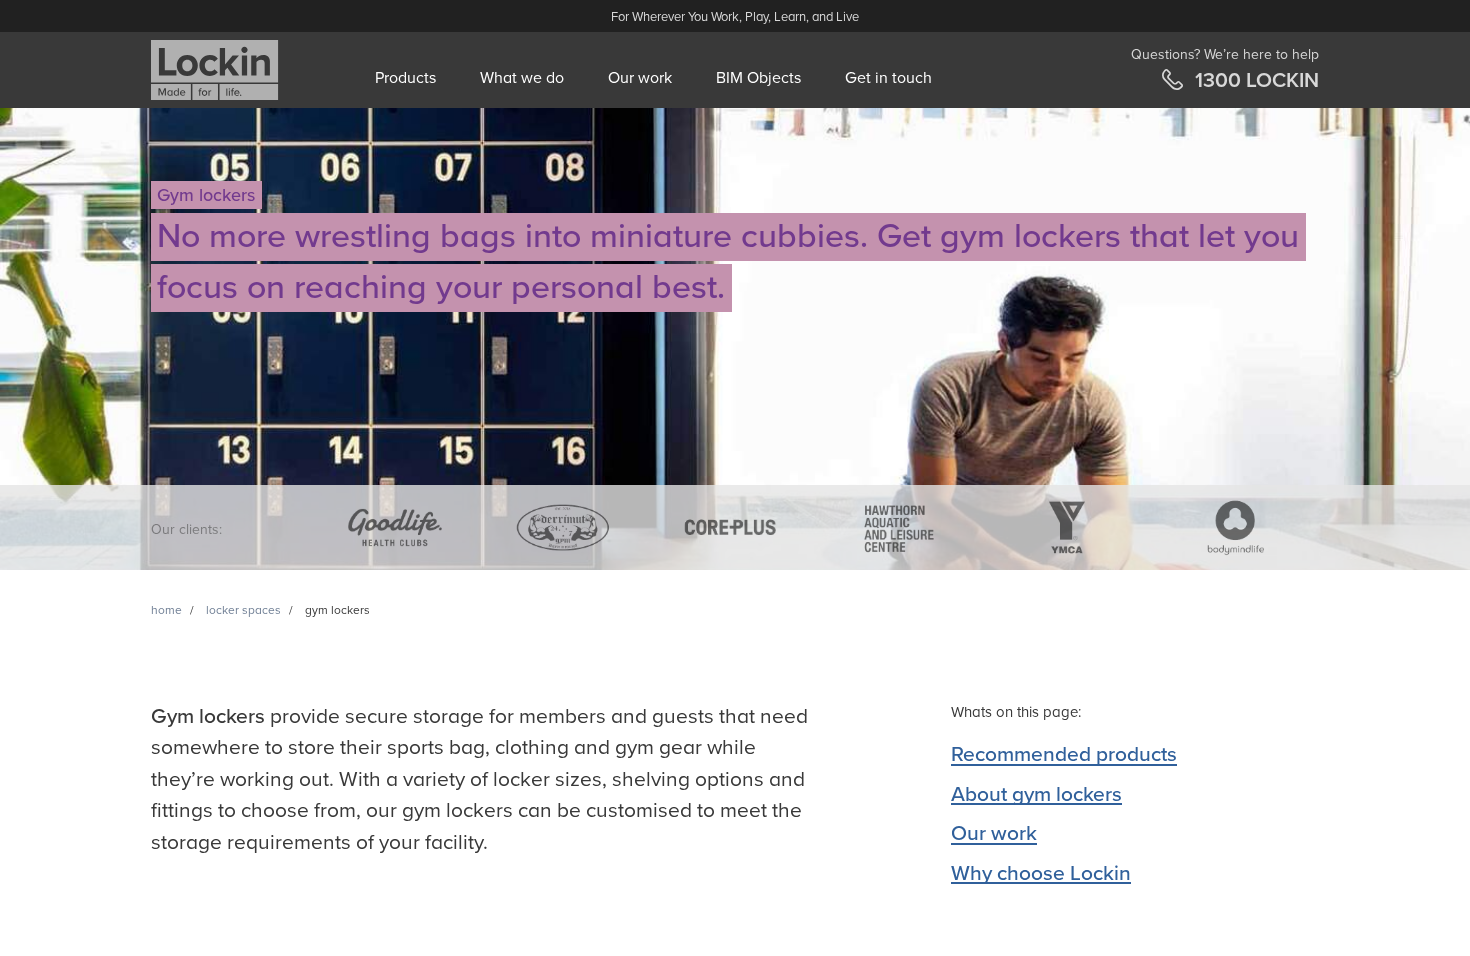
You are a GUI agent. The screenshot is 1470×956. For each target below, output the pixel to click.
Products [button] (405, 78)
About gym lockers (1036, 794)
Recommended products (1064, 754)
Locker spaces (243, 610)
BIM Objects (758, 78)
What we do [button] (522, 78)
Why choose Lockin (1041, 873)
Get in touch (888, 78)
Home (166, 610)
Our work (640, 78)
